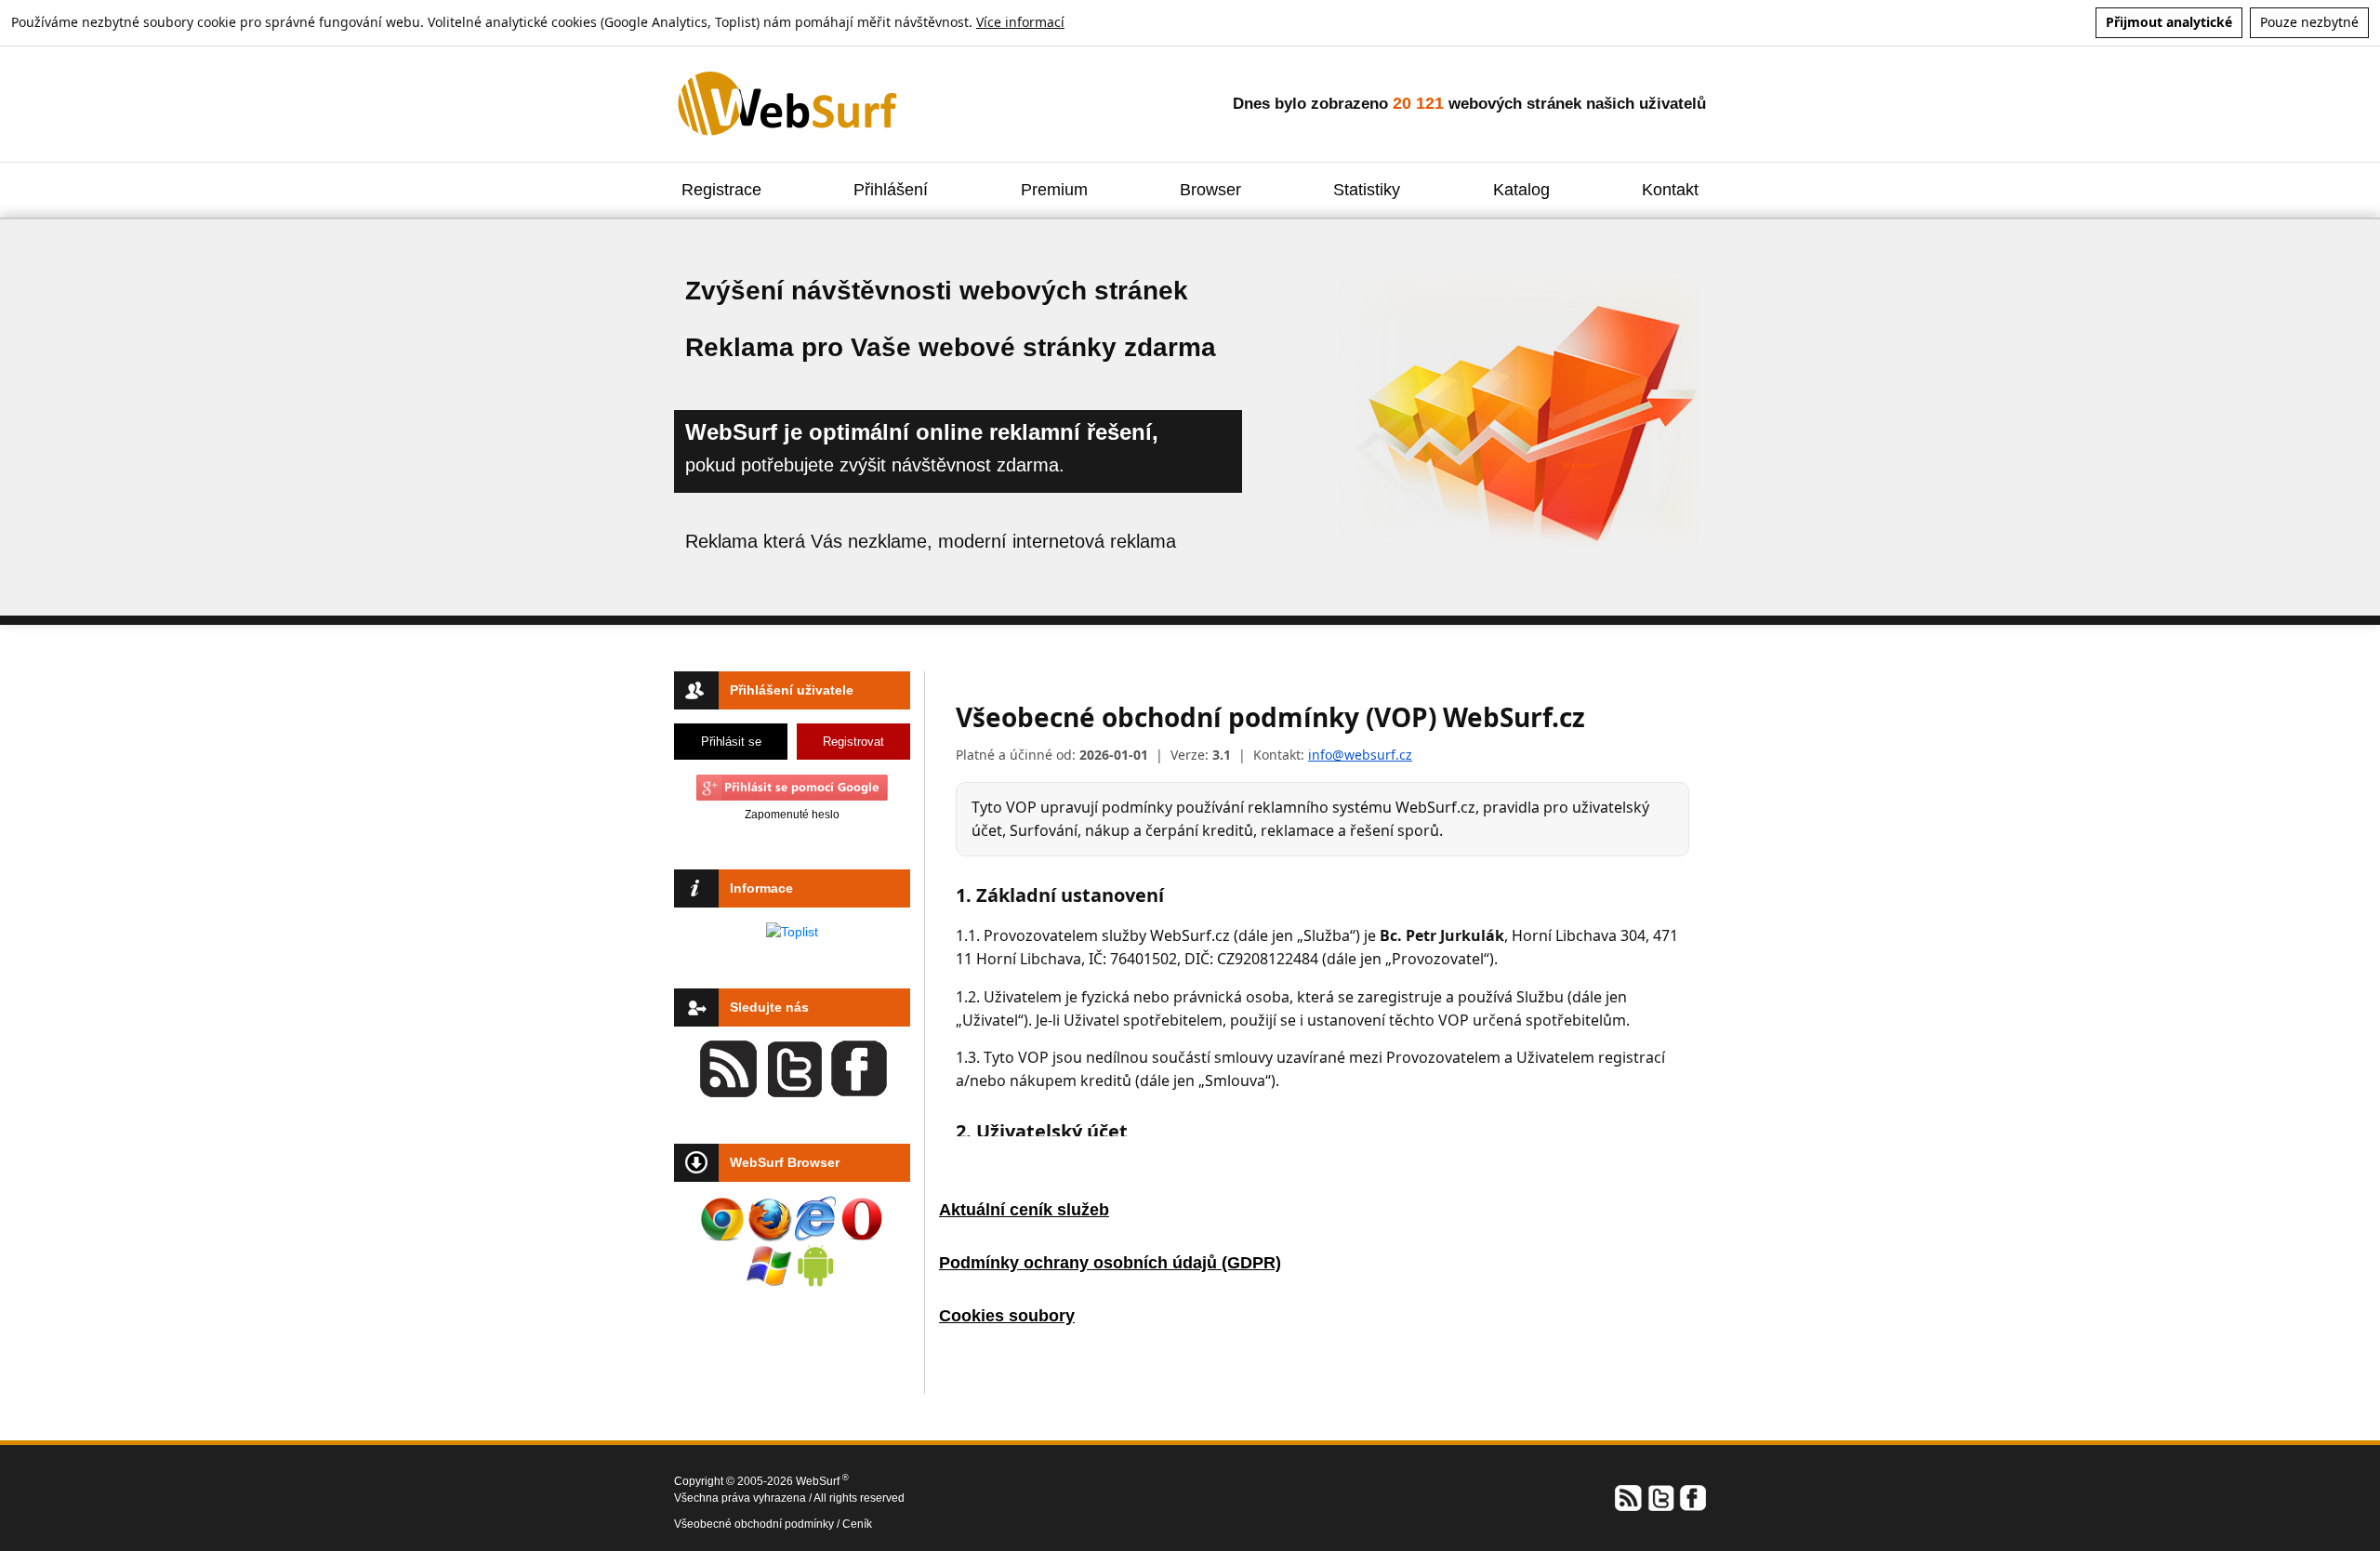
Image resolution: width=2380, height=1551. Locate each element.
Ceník (857, 1524)
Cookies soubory (1007, 1316)
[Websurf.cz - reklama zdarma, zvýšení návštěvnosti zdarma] (789, 103)
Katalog (1521, 190)
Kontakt (1670, 190)
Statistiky (1367, 190)
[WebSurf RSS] (1629, 1497)
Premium (1054, 190)
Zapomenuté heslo (792, 815)
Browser (1210, 190)
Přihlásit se (731, 742)
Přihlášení (891, 190)
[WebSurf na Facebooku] (1692, 1497)
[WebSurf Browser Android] (815, 1266)
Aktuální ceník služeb (1024, 1210)
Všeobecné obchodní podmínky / (758, 1524)
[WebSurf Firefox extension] (769, 1219)
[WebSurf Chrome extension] (722, 1219)
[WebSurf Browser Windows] (769, 1266)
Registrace (721, 190)
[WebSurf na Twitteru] (1660, 1497)
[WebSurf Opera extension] (862, 1219)
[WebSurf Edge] (815, 1219)
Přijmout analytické (2169, 22)
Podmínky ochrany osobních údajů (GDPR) (1110, 1263)
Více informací (1020, 22)
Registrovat (853, 742)
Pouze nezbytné (2309, 22)
